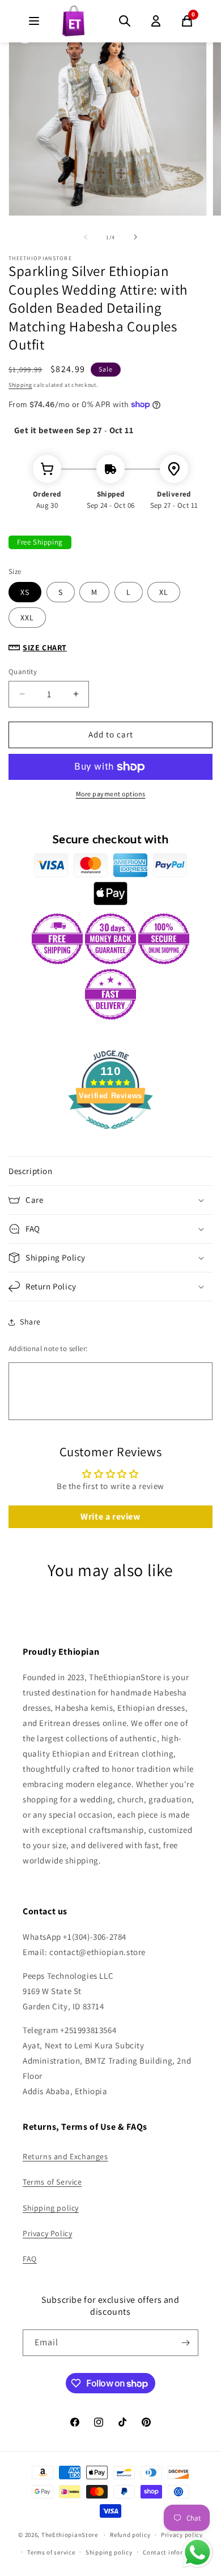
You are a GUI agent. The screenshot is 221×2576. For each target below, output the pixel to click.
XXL (27, 618)
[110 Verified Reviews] (110, 1135)
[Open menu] (34, 21)
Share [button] (30, 1322)
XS (25, 592)
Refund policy (130, 2535)
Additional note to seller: (48, 1349)
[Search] (125, 21)
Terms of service (51, 2552)
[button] (110, 1171)
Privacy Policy (47, 2233)
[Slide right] (135, 237)
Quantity (23, 672)
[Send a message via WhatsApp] (197, 2553)
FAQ (30, 2259)
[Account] (156, 21)
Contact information (173, 2552)
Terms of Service (52, 2182)
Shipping (20, 385)
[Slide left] (86, 237)
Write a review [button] (110, 1516)
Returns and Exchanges (65, 2156)
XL (164, 592)
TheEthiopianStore (70, 2535)
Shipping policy (51, 2208)
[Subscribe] (185, 2343)
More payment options (111, 794)
